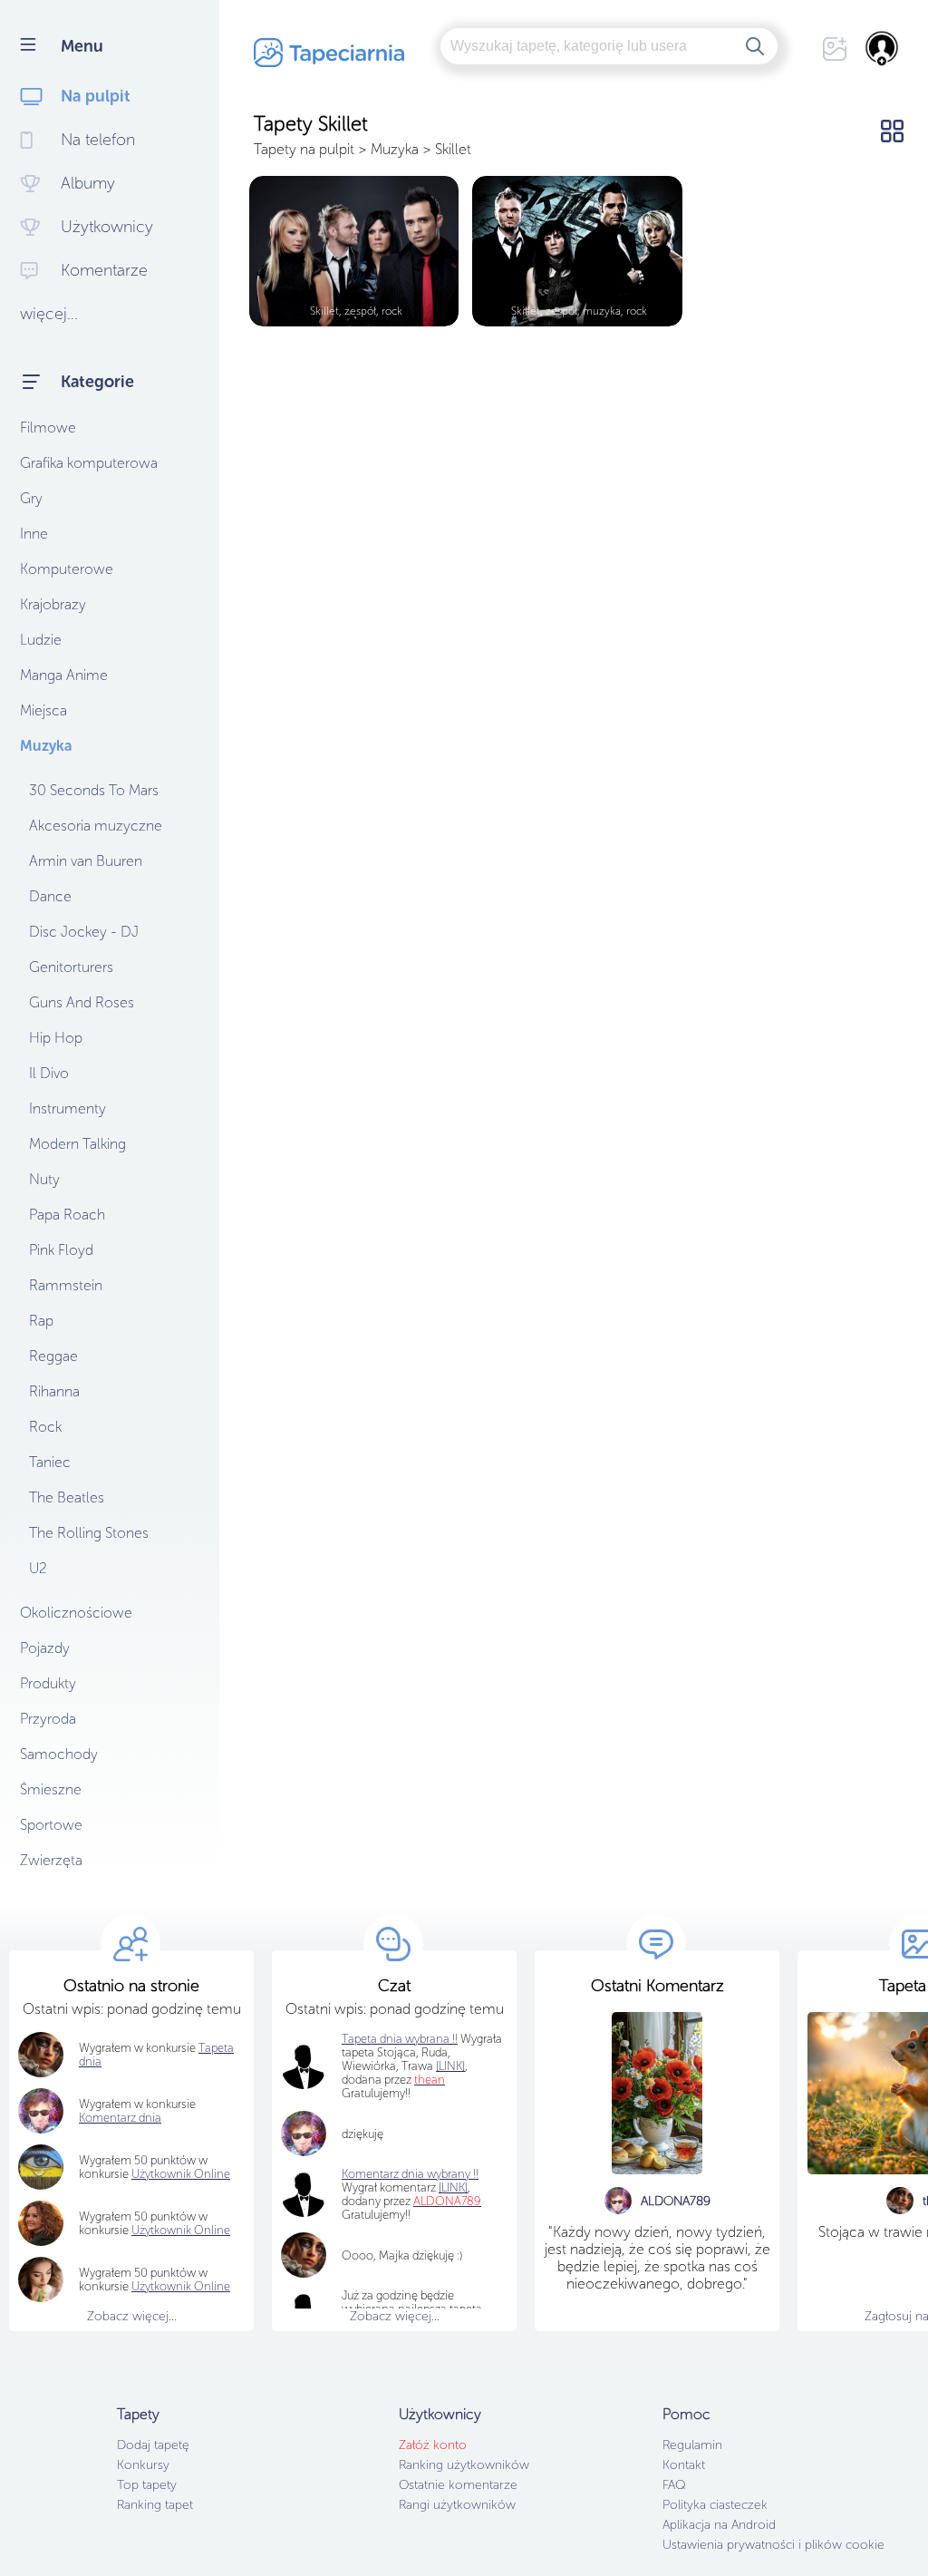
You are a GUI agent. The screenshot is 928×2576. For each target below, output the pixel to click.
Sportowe (51, 1825)
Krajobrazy (53, 604)
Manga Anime (64, 675)
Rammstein (66, 1285)
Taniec (50, 1462)
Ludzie (41, 640)
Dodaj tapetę (153, 2445)
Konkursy (143, 2465)
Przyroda (48, 1719)
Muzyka (46, 746)
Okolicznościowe (76, 1613)
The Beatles (67, 1497)
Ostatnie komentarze (458, 2485)
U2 (38, 1568)
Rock (45, 1427)
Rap (41, 1321)
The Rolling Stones (89, 1533)
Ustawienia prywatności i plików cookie (773, 2545)
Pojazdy (45, 1648)
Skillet (453, 149)
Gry (31, 498)
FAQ (674, 2485)
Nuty (44, 1179)
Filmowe (48, 428)
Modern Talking (77, 1144)
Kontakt (684, 2465)
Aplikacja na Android (719, 2525)
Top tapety (147, 2485)
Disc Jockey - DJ (84, 932)
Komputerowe (67, 569)
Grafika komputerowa (89, 463)
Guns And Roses (82, 1002)
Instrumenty (68, 1108)
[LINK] (453, 2187)
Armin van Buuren (86, 861)
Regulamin (692, 2445)
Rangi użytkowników (457, 2505)
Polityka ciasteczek (715, 2505)
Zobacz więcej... (132, 2316)
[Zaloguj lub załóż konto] (883, 48)
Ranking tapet (155, 2505)
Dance (50, 896)
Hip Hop (56, 1038)
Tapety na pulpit (304, 149)
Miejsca (43, 710)
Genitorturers (71, 967)
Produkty (48, 1683)
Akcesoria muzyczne (96, 826)
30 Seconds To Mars (94, 790)
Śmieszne (51, 1789)
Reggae (53, 1356)
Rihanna (54, 1391)
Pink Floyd (61, 1250)
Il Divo (49, 1073)
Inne (34, 534)
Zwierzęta (51, 1860)
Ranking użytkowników (464, 2465)
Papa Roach (67, 1215)
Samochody (59, 1754)
